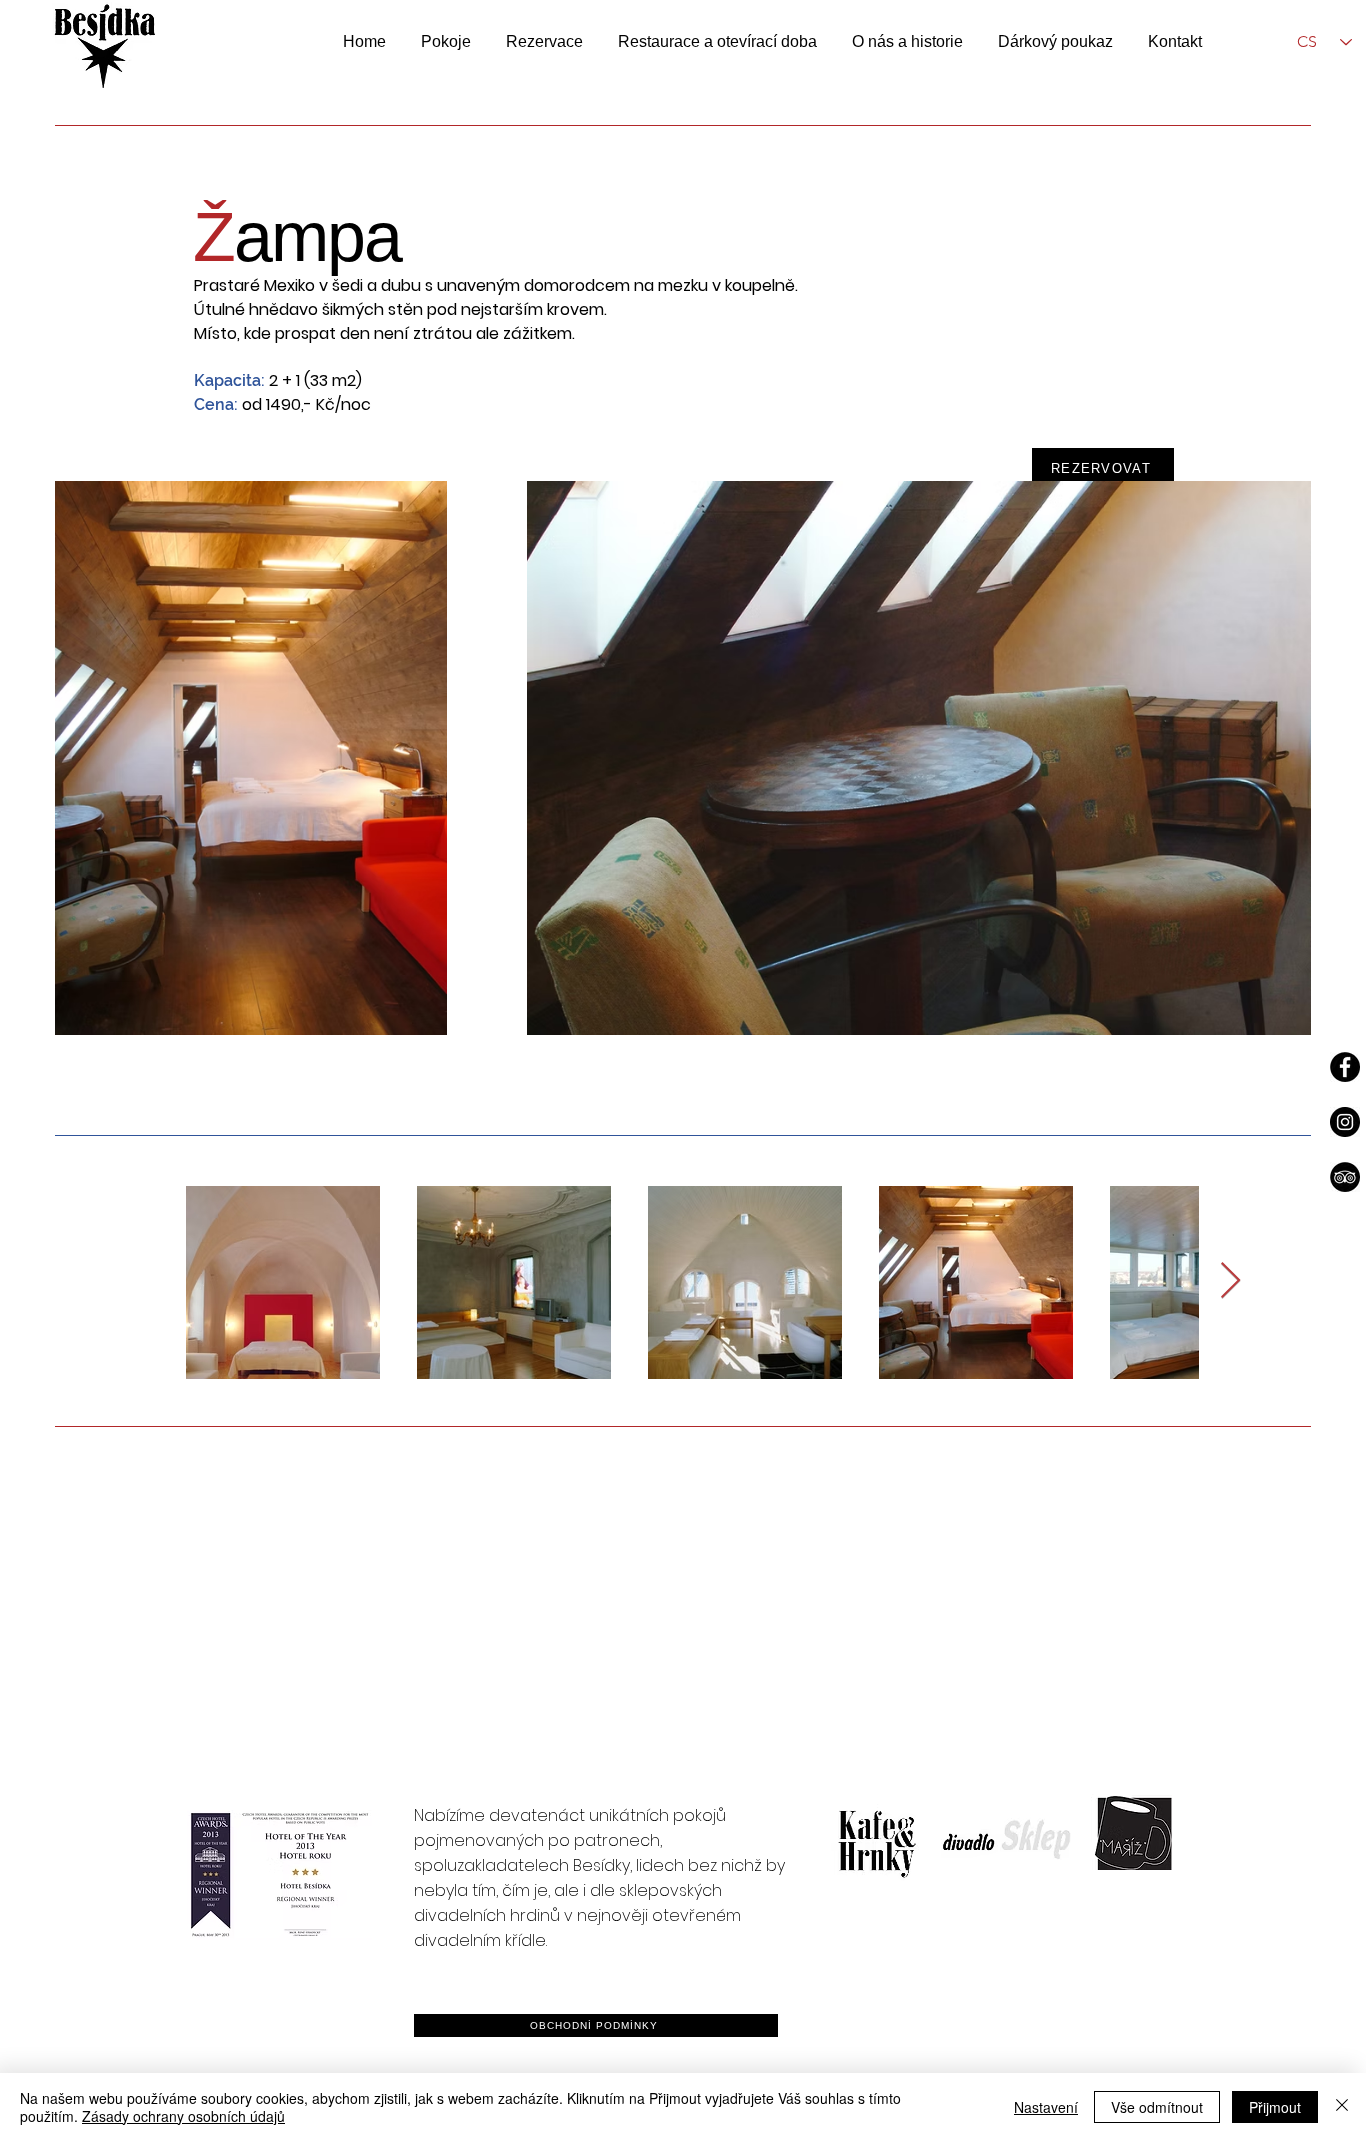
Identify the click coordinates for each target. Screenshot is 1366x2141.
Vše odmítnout (1157, 2107)
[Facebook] (1345, 1067)
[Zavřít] (1342, 2107)
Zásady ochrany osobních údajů (183, 2116)
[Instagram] (1345, 1122)
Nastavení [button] (1046, 2107)
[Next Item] (1230, 1281)
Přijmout (1275, 2107)
